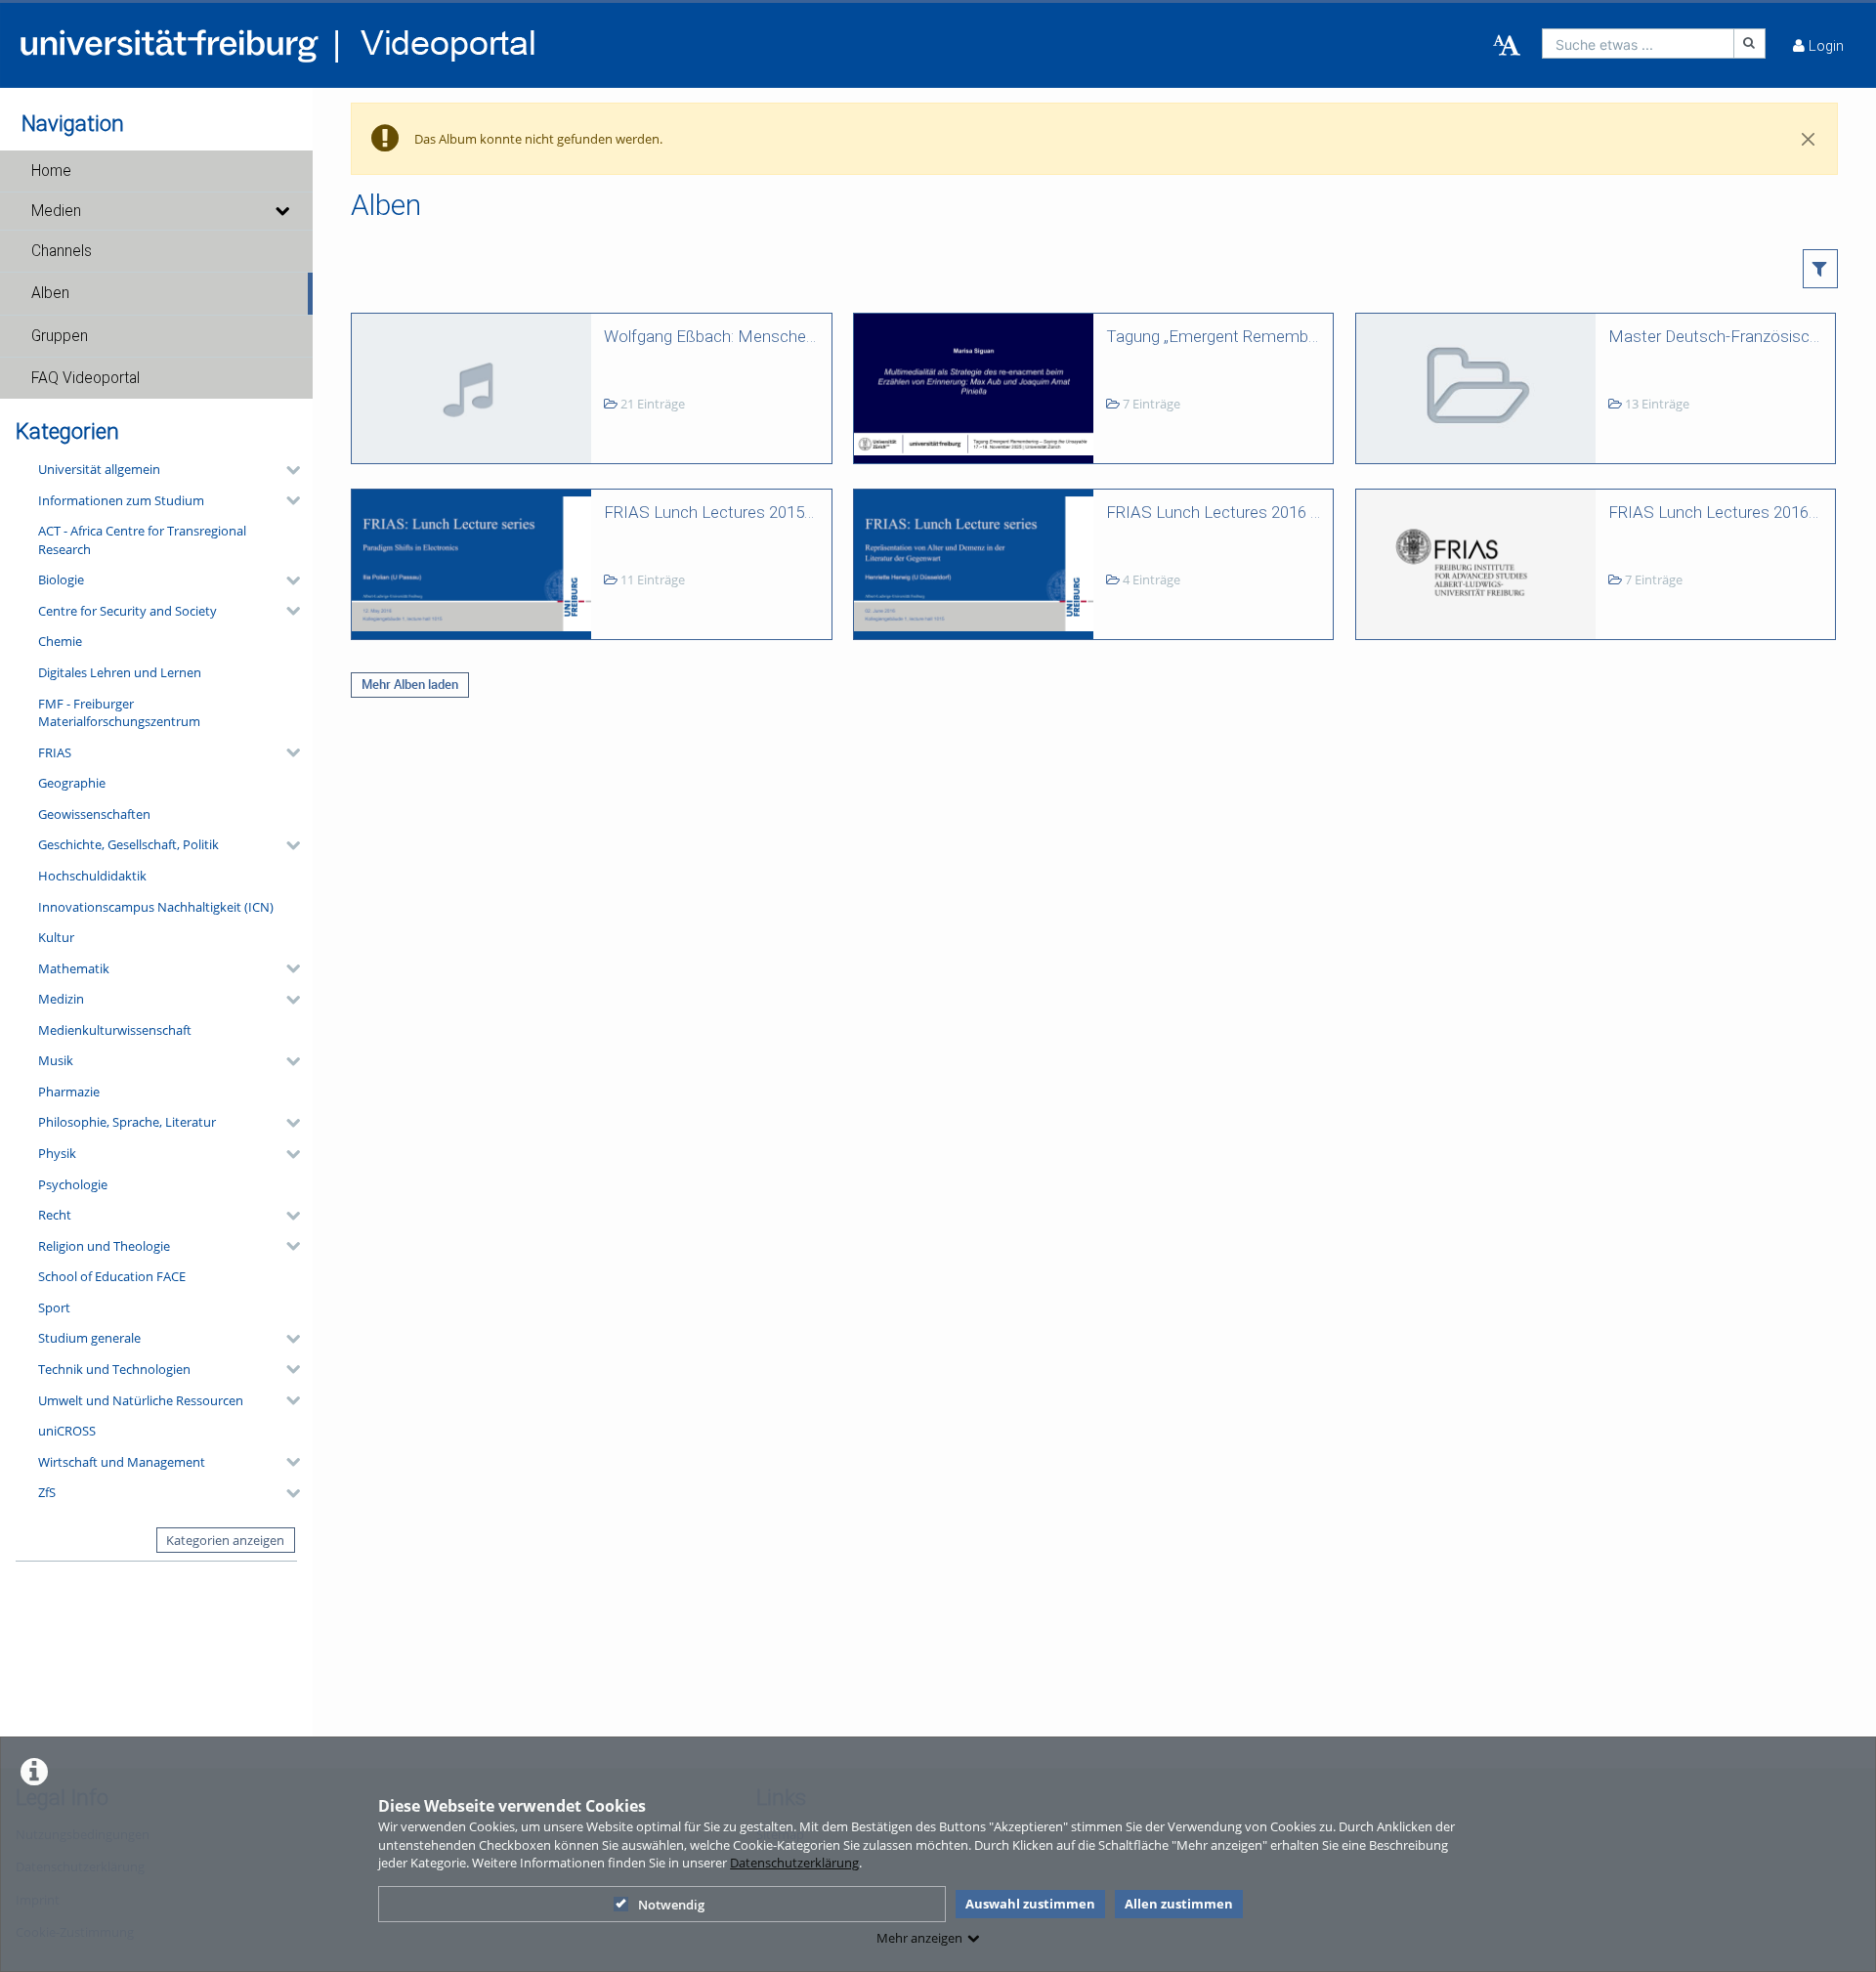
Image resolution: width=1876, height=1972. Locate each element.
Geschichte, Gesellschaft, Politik (128, 844)
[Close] (1809, 139)
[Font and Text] (1507, 46)
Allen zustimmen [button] (1179, 1904)
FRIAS (55, 752)
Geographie (72, 783)
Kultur (56, 937)
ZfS (47, 1492)
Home (51, 171)
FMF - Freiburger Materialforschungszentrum (119, 713)
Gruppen (60, 336)
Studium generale (89, 1338)
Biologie (61, 579)
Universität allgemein (99, 469)
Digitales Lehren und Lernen (120, 672)
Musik (56, 1060)
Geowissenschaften (94, 814)
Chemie (60, 641)
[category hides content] (287, 470)
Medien (56, 211)
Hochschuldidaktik (92, 876)
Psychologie (73, 1184)
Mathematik (74, 968)
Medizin (61, 999)
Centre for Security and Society (128, 611)
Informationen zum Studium (121, 500)
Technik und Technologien (114, 1369)
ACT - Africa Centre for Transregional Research (142, 540)
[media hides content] (281, 211)
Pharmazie (69, 1092)
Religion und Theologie (104, 1246)
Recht (55, 1215)
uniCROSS (67, 1431)
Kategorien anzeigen (225, 1540)
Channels (62, 251)
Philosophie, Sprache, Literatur (127, 1122)
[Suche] (1750, 43)
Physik (57, 1153)
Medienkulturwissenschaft (115, 1030)
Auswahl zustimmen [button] (1030, 1904)
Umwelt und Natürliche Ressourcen (141, 1400)
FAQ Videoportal (85, 378)
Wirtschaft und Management (122, 1462)
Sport (54, 1308)
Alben (50, 293)
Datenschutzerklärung (794, 1863)
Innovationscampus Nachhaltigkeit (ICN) (156, 907)
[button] (156, 171)
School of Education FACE (112, 1276)
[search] (1638, 43)
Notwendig (671, 1905)
